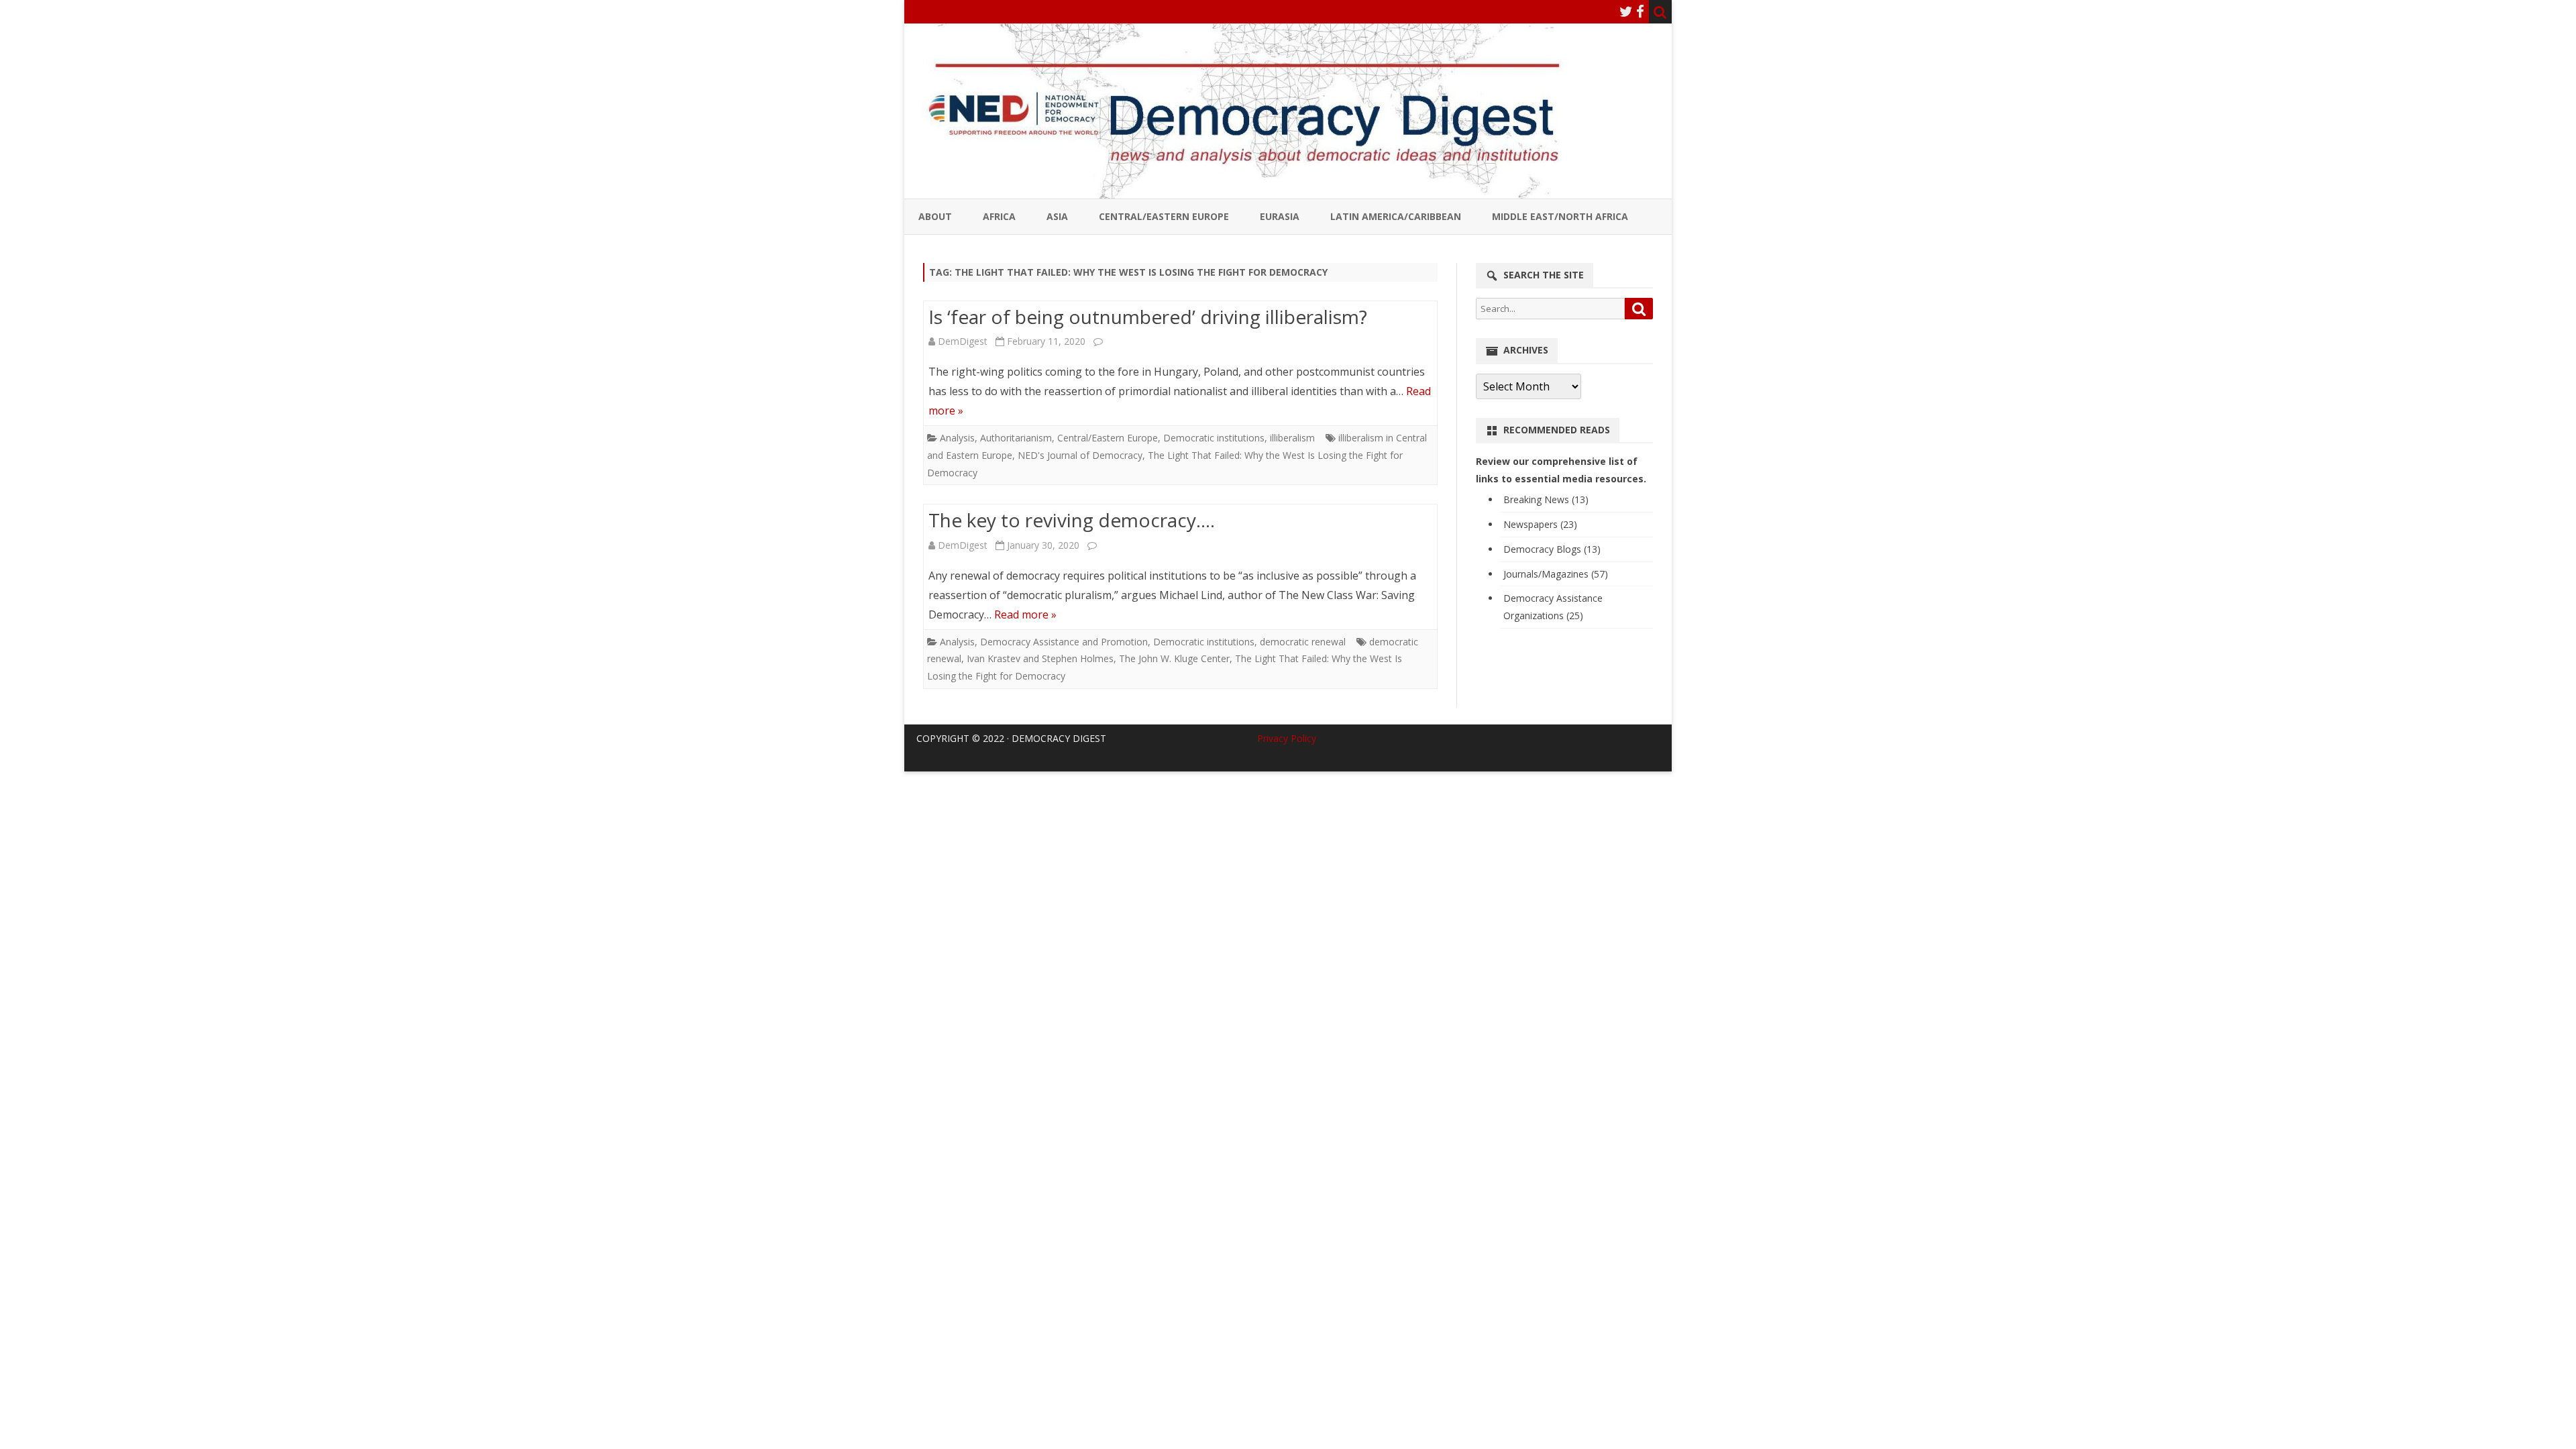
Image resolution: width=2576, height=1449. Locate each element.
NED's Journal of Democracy (1080, 455)
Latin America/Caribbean (1396, 216)
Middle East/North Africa (1560, 216)
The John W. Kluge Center (1174, 658)
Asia (1057, 216)
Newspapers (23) (1540, 524)
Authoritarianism (1016, 438)
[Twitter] (1626, 11)
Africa (999, 216)
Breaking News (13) (1546, 499)
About (935, 216)
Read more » (1025, 614)
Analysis (957, 438)
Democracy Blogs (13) (1552, 549)
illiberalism (1292, 438)
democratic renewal (1303, 642)
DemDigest (963, 341)
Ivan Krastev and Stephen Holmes (1040, 658)
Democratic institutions (1214, 438)
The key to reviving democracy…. (1072, 520)
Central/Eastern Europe (1164, 216)
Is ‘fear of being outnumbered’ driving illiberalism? (1148, 317)
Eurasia (1280, 216)
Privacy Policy (1287, 738)
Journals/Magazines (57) (1556, 574)
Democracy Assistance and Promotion (1064, 642)
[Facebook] (1640, 11)
